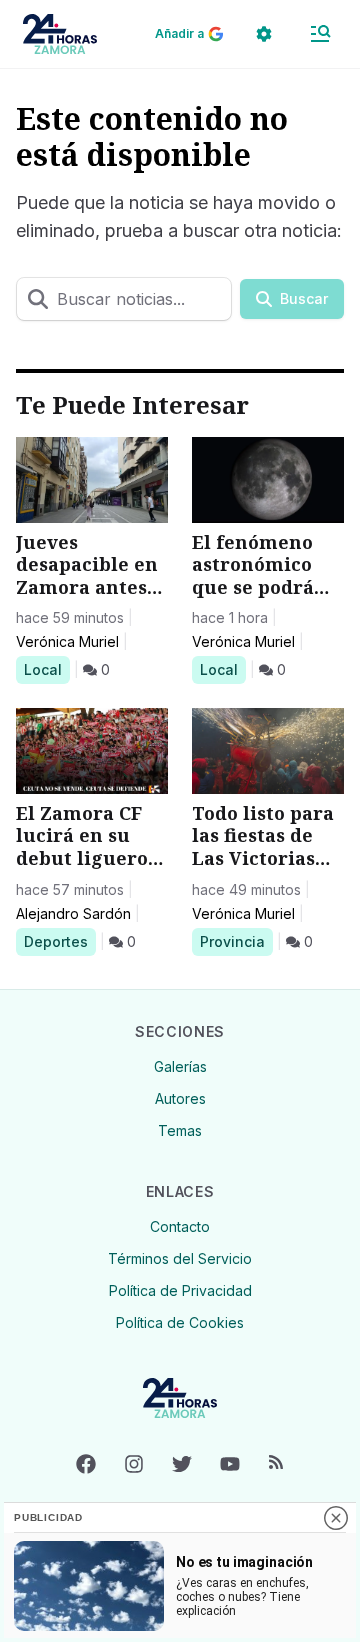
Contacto (180, 1226)
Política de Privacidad (180, 1290)
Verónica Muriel (67, 641)
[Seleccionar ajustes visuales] (264, 34)
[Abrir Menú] (320, 34)
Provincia (235, 941)
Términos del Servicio (180, 1258)
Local (46, 669)
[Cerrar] (336, 1518)
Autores (180, 1098)
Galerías (180, 1066)
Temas (180, 1130)
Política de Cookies (180, 1322)
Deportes (59, 941)
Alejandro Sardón (73, 913)
